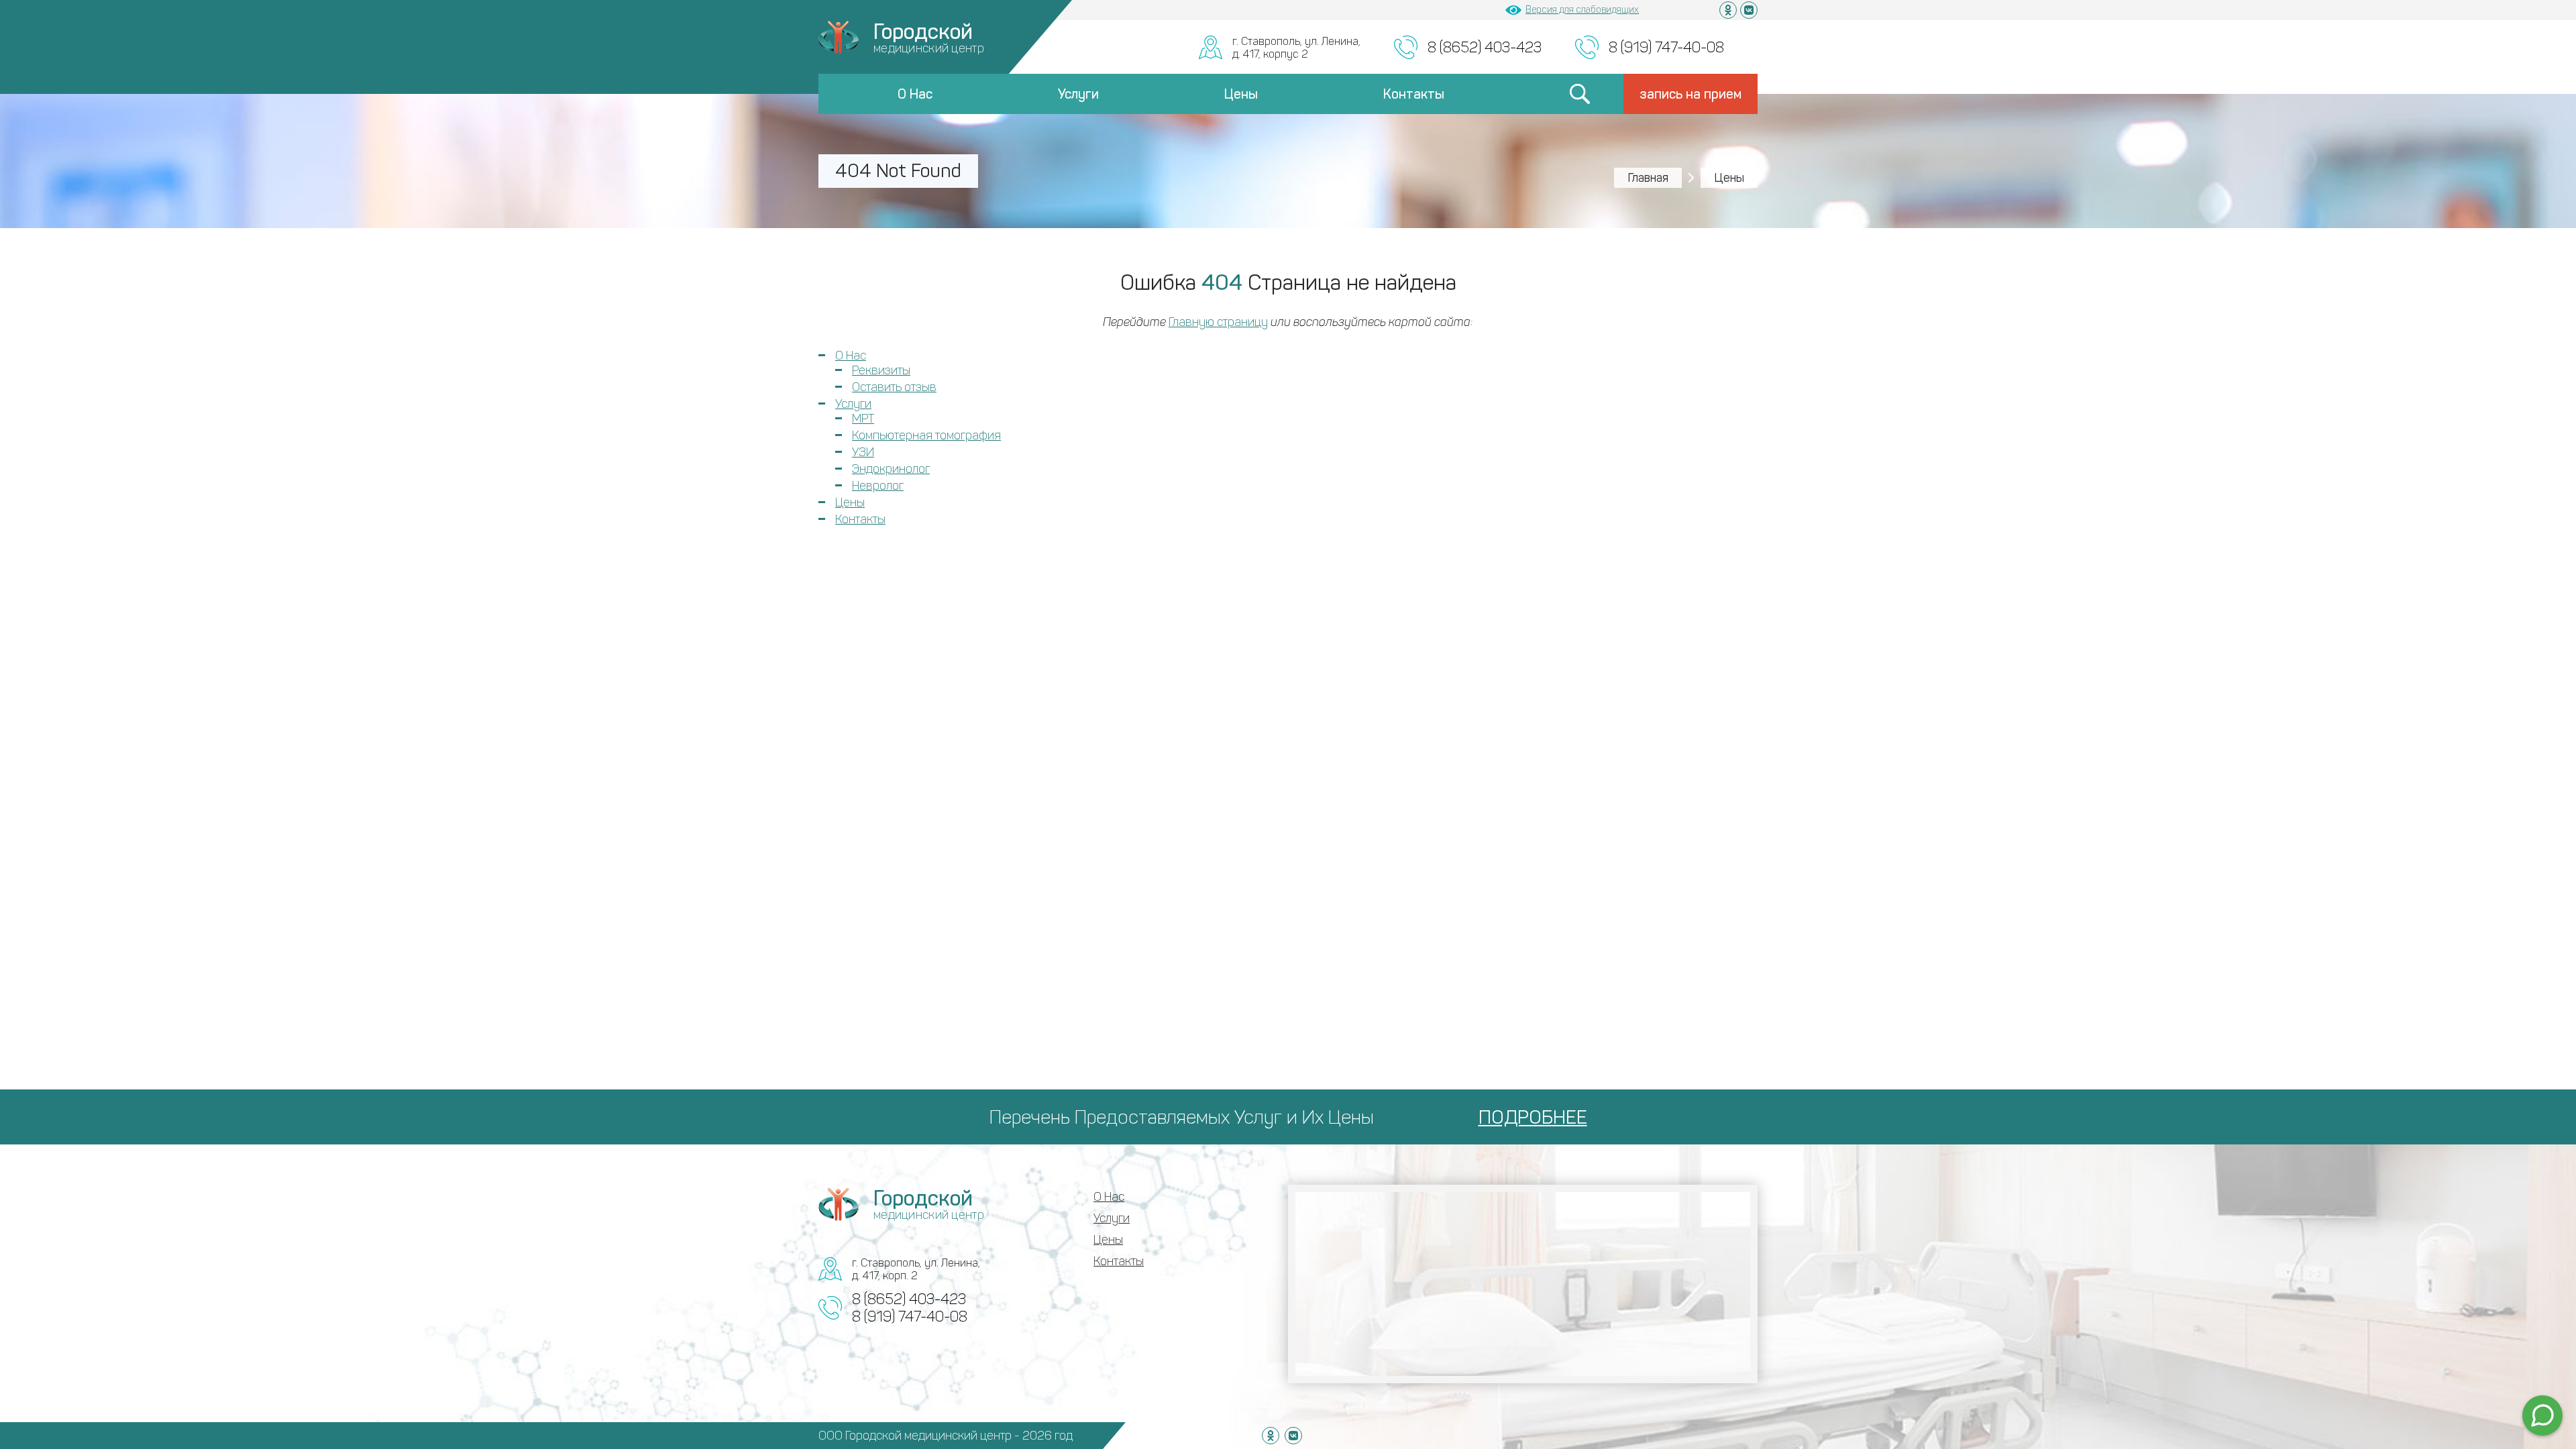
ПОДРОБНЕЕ (1533, 1117)
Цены (1241, 94)
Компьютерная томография (926, 435)
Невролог (878, 486)
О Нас (915, 94)
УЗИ (863, 452)
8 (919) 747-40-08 (1666, 47)
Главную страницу (1218, 322)
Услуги (1078, 94)
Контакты (1414, 94)
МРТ (863, 419)
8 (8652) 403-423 (1485, 47)
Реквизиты (881, 370)
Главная (1648, 178)
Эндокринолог (891, 469)
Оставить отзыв (894, 387)
